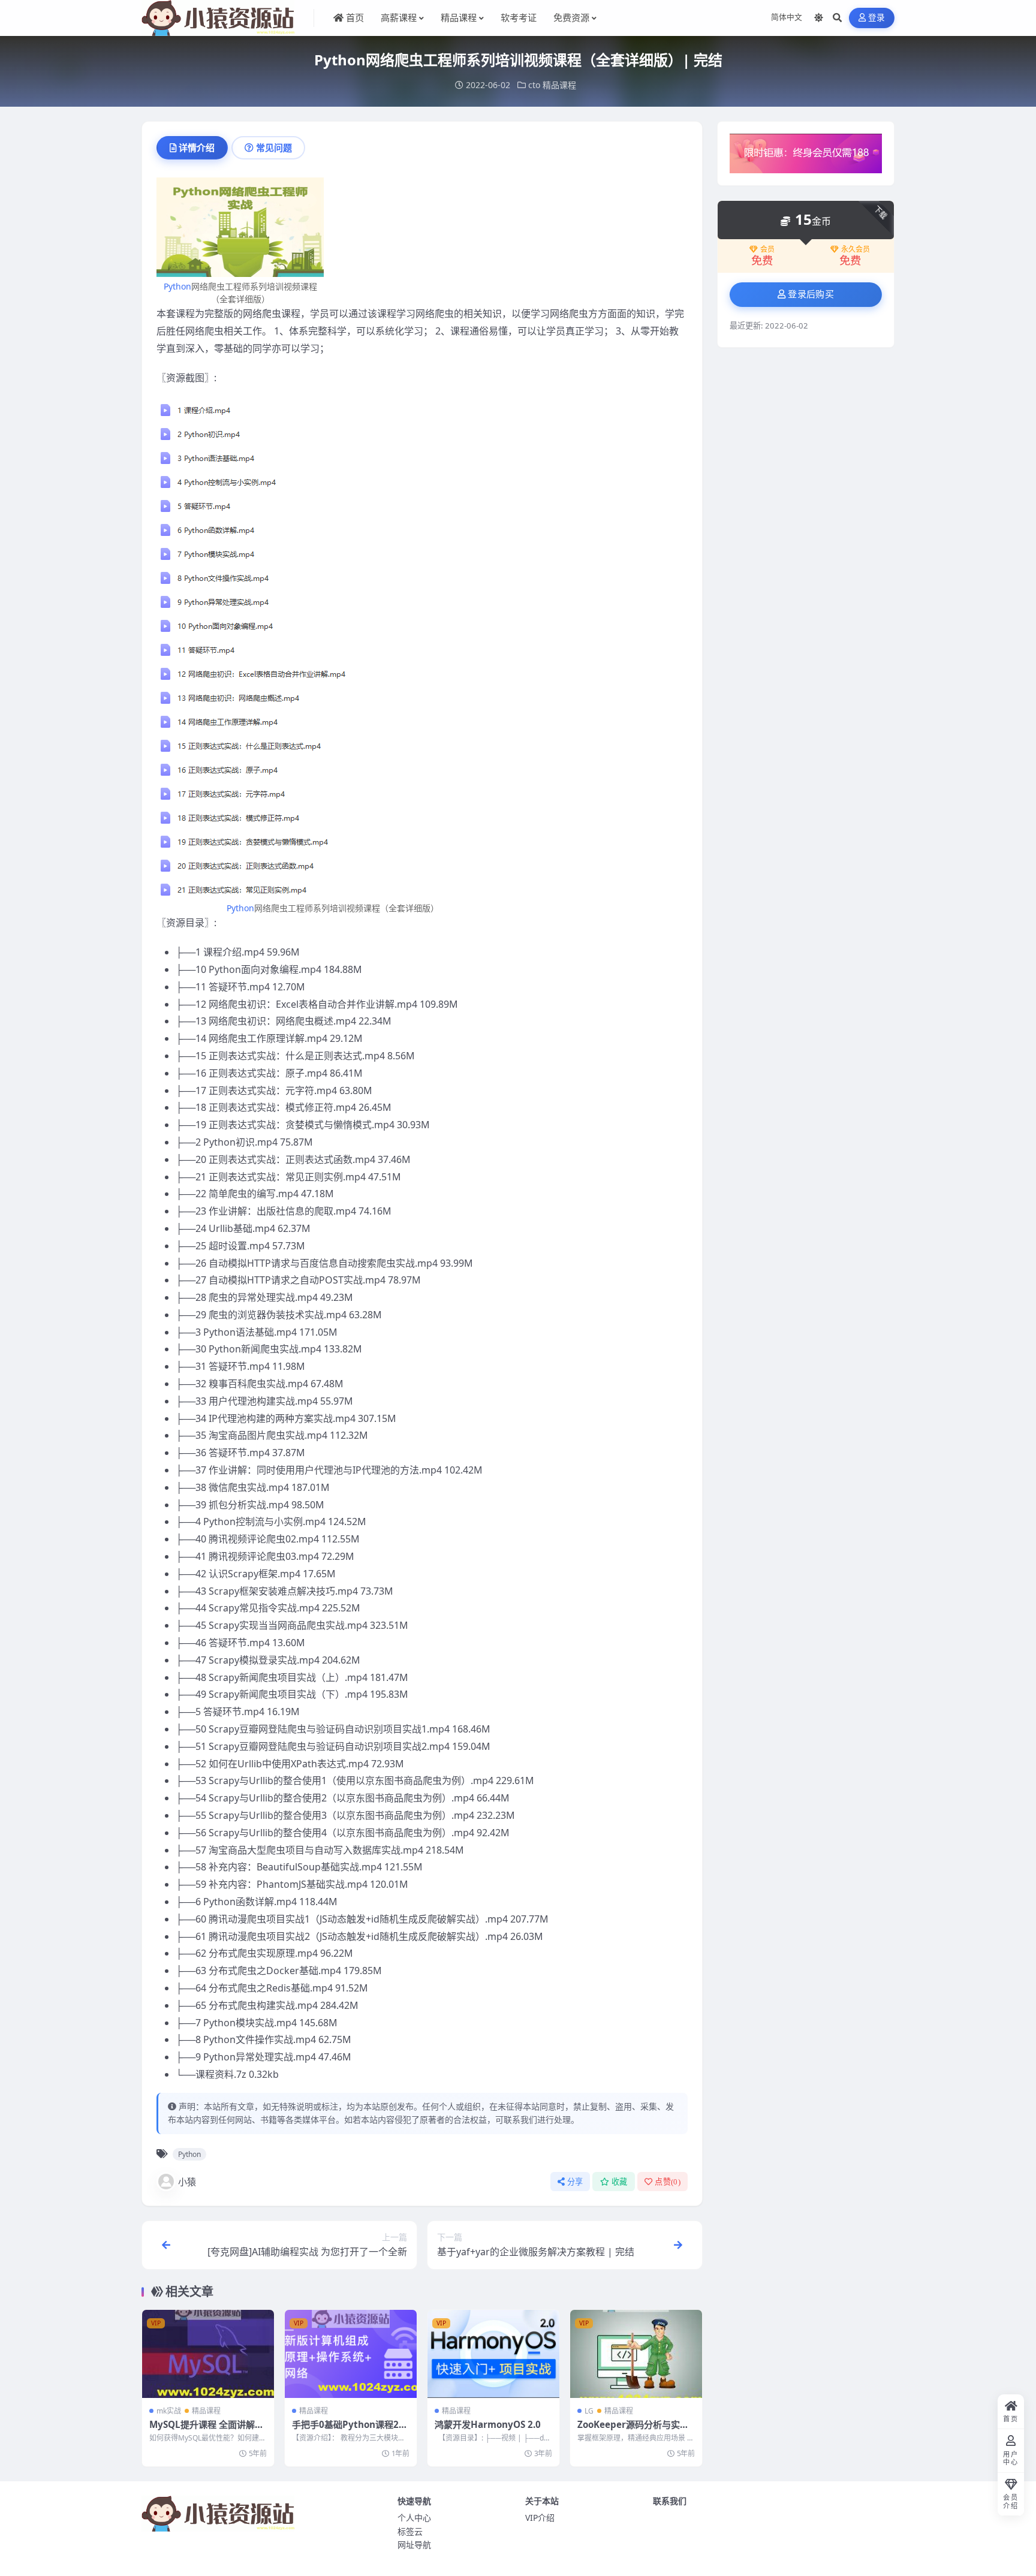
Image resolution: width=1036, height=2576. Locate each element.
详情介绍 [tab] (197, 147)
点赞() (668, 2182)
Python (177, 286)
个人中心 (414, 2518)
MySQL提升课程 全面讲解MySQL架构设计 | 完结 (206, 2430)
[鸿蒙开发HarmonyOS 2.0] (493, 2354)
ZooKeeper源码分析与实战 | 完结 (633, 2430)
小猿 (187, 2182)
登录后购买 (811, 294)
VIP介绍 (540, 2518)
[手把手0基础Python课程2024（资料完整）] (351, 2354)
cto (534, 85)
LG (589, 2411)
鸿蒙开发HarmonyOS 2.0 (488, 2424)
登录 (877, 18)
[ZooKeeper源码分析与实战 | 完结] (636, 2354)
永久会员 (856, 249)
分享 (575, 2182)
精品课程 (559, 85)
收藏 (620, 2182)
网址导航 (414, 2545)
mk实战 (169, 2411)
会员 (767, 249)
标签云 (410, 2531)
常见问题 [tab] (274, 147)
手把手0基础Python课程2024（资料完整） (351, 2430)
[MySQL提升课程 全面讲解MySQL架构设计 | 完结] (208, 2354)
